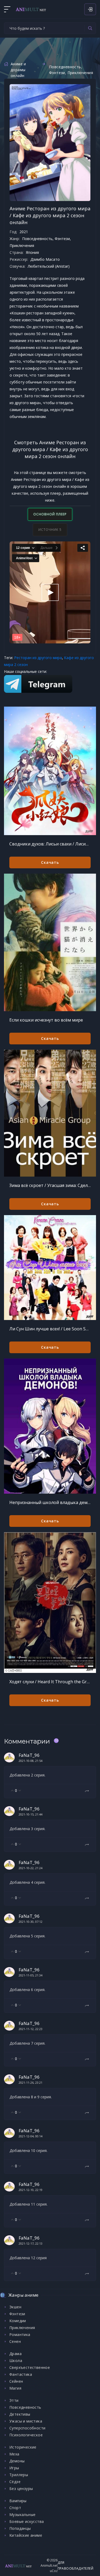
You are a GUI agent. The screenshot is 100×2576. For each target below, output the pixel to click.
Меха (14, 2454)
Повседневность (65, 67)
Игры (14, 2468)
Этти (14, 2400)
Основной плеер (50, 514)
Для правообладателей (75, 2566)
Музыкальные (22, 2515)
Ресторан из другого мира (38, 658)
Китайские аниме (26, 2535)
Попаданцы (20, 2528)
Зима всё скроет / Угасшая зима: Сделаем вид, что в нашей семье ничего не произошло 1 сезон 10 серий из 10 (50, 1185)
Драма (15, 2354)
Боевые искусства (27, 2521)
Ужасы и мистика (26, 2421)
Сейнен (16, 2381)
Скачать (50, 862)
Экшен (15, 2307)
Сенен (15, 2341)
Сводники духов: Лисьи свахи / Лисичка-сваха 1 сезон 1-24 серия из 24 (50, 844)
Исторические (23, 2447)
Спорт (15, 2508)
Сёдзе (15, 2482)
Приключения (80, 73)
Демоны (17, 2461)
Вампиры (18, 2501)
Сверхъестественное (30, 2367)
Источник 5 (50, 530)
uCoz (54, 2571)
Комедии (18, 2321)
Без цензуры (21, 2489)
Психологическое (26, 2435)
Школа (16, 2361)
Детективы (20, 2414)
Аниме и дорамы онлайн (18, 70)
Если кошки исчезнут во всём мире (46, 1020)
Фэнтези (57, 73)
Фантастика (21, 2374)
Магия (15, 2388)
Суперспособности (27, 2428)
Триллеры (19, 2475)
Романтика (20, 2334)
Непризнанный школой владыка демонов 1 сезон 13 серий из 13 (50, 1502)
